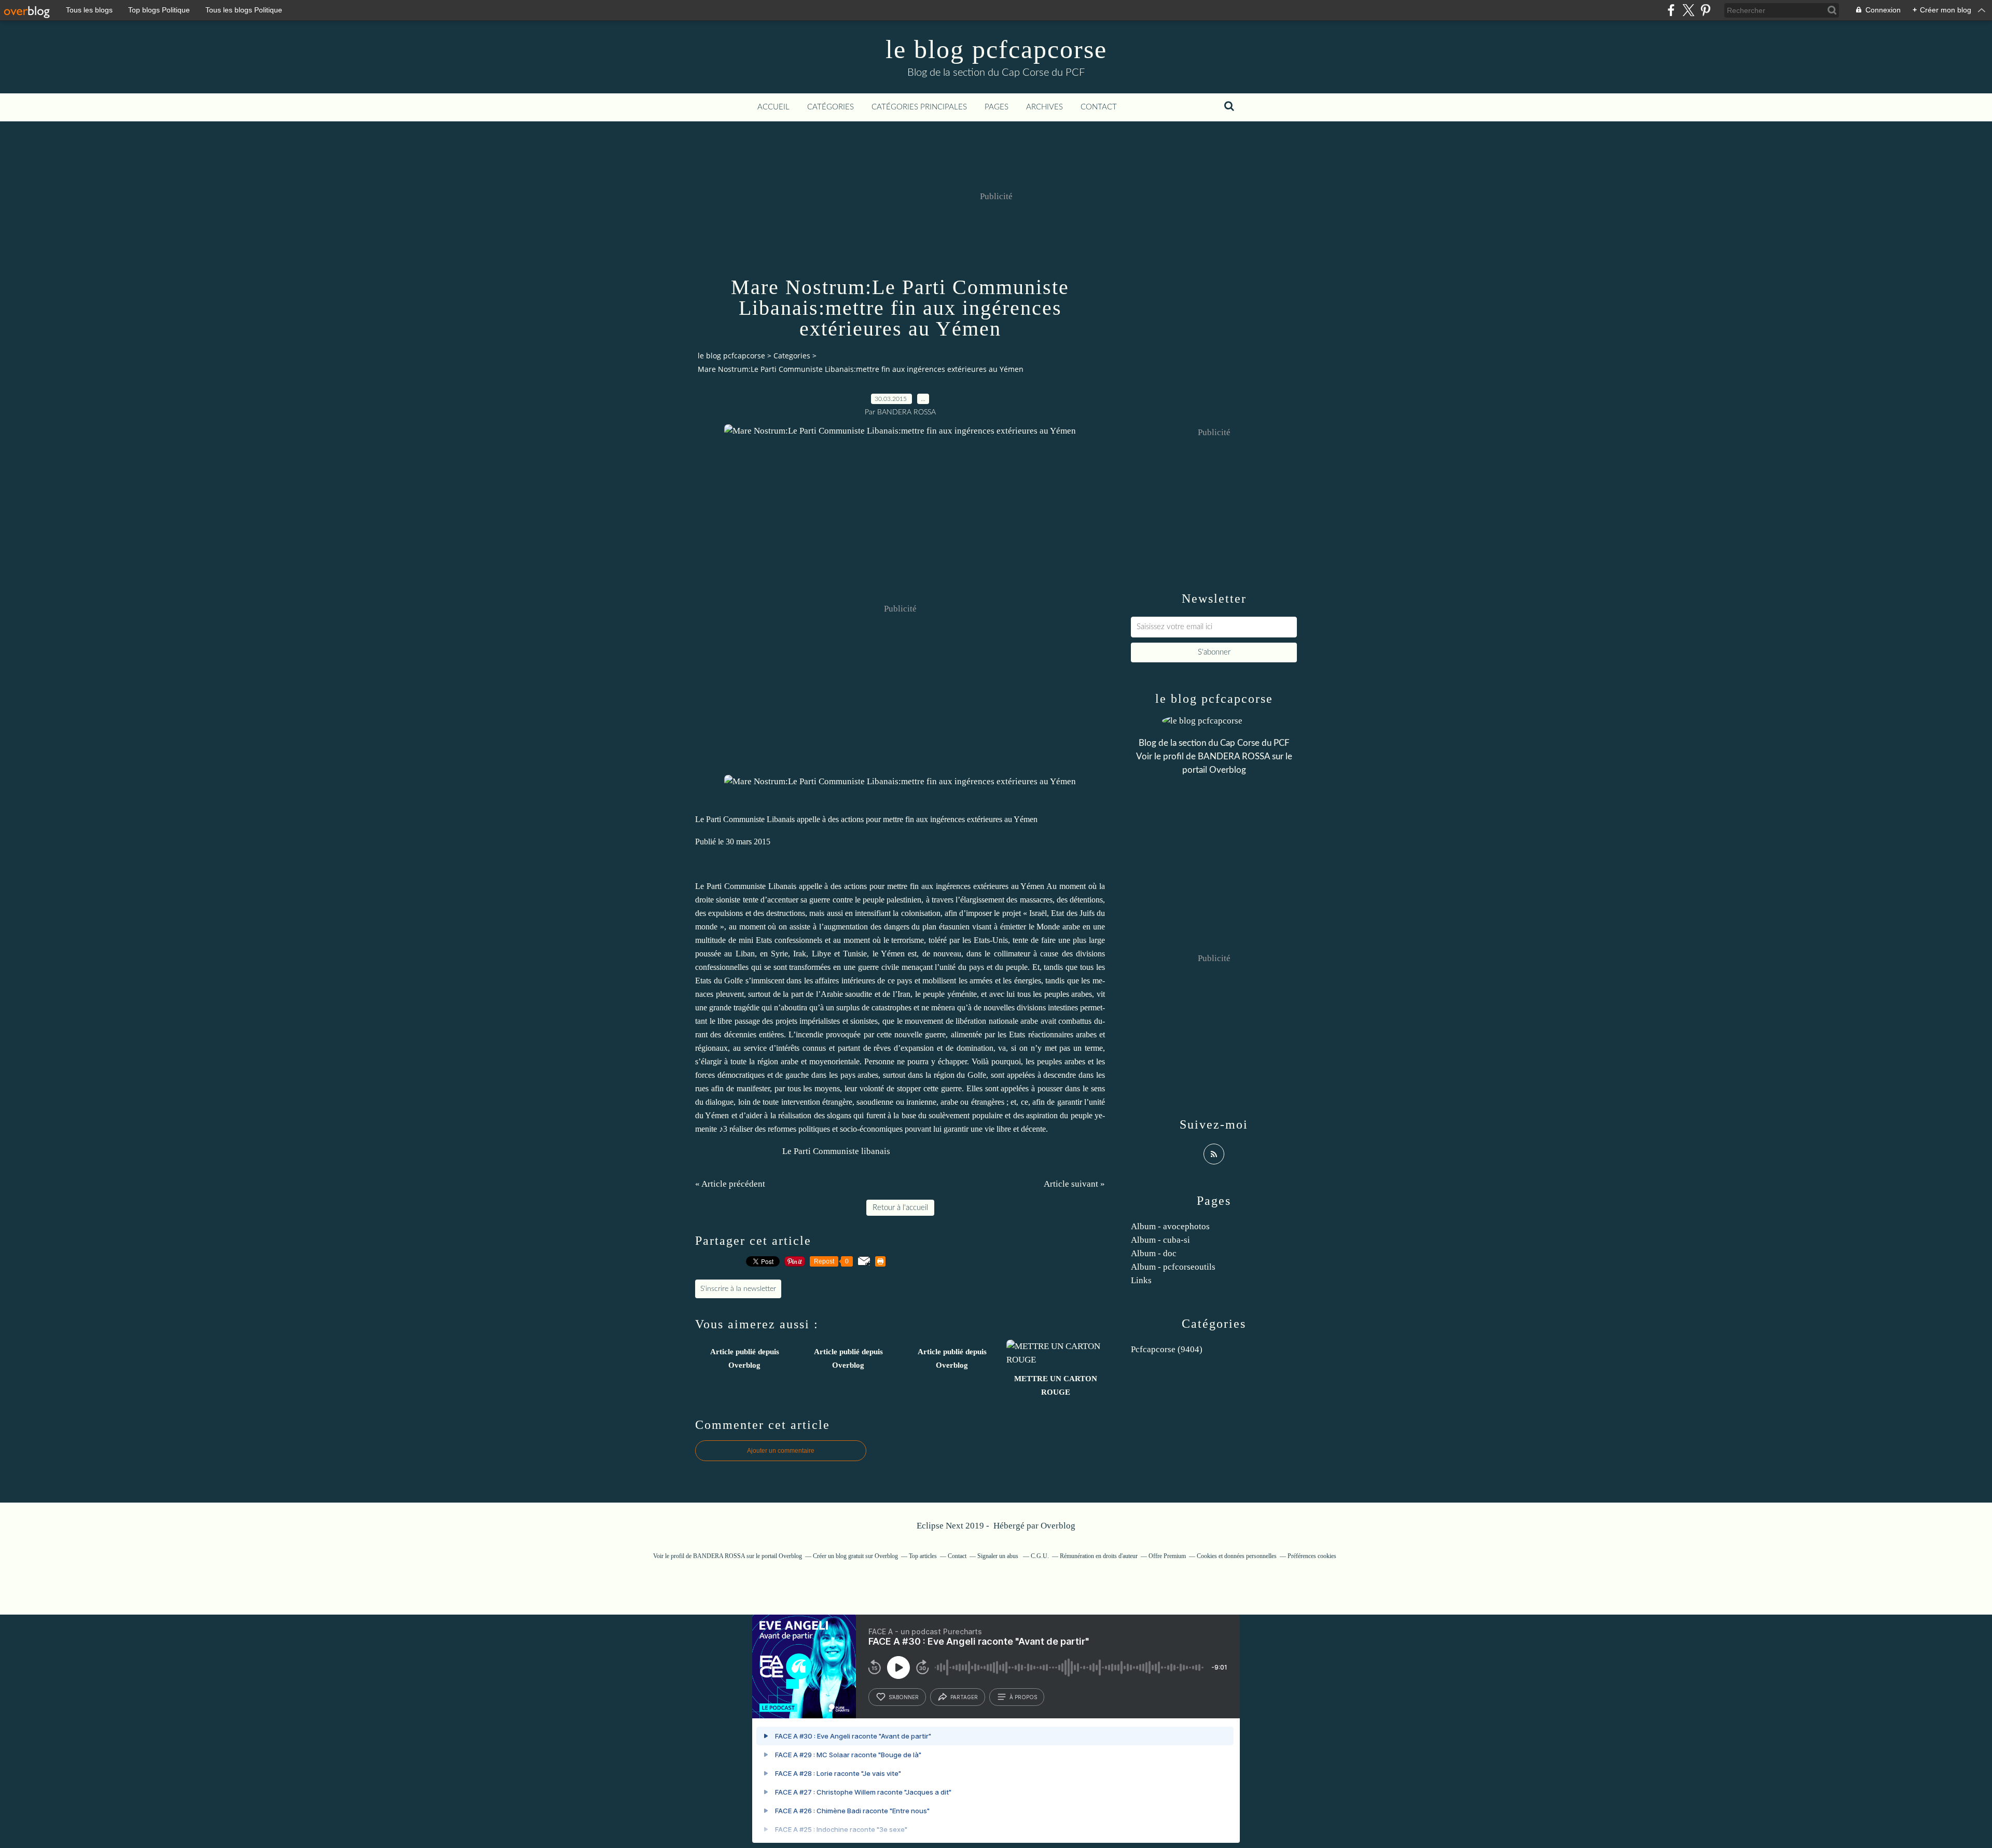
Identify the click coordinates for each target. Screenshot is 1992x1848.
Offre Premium (1167, 1556)
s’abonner (904, 1697)
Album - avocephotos (1170, 1226)
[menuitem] (773, 107)
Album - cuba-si (1160, 1240)
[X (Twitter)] (1688, 10)
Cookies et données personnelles (1237, 1556)
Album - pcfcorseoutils (1173, 1267)
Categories (792, 356)
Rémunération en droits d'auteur (1099, 1556)
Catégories (831, 107)
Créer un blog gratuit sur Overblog (855, 1556)
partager (964, 1697)
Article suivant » (1074, 1184)
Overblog (1058, 1526)
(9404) (1167, 1349)
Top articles (923, 1556)
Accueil (773, 107)
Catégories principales (919, 107)
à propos (1023, 1697)
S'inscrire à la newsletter (738, 1289)
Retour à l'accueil (900, 1208)
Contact (1099, 107)
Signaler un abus (999, 1556)
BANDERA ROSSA (1234, 756)
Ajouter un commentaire (781, 1451)
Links (1141, 1280)
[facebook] (1671, 10)
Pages (997, 107)
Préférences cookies (1312, 1556)
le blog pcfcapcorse (996, 49)
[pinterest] (1705, 10)
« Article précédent (730, 1184)
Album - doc (1154, 1253)
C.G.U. (1040, 1556)
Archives (1045, 107)
